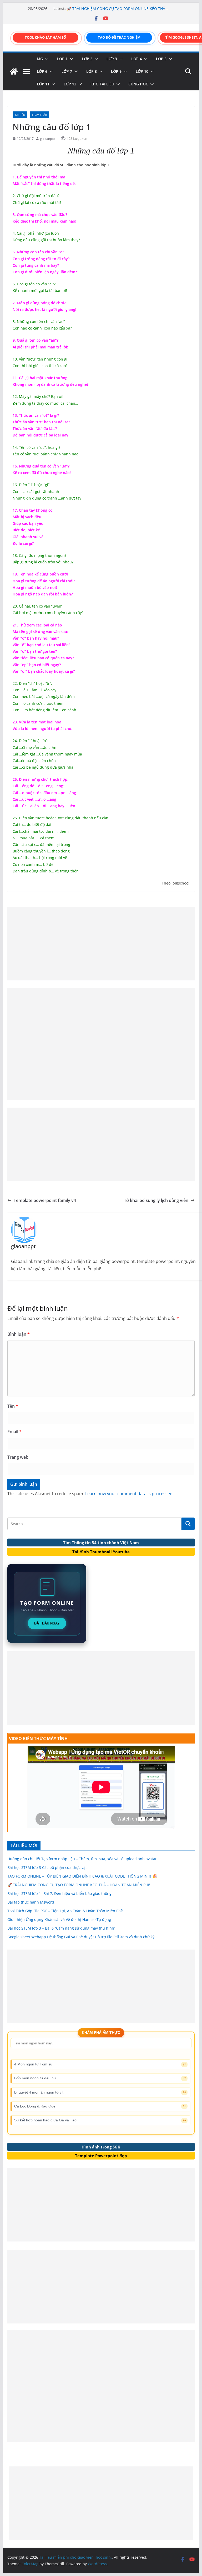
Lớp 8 (92, 71)
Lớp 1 (62, 59)
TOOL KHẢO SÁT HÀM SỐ (45, 37)
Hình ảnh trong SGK (101, 2147)
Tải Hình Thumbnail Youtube (101, 1552)
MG (40, 59)
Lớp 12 (70, 84)
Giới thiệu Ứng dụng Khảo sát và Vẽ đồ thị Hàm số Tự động (59, 1919)
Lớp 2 (87, 59)
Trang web (18, 1457)
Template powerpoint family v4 (45, 1200)
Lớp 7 (67, 71)
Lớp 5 (161, 59)
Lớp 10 (142, 71)
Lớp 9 (116, 71)
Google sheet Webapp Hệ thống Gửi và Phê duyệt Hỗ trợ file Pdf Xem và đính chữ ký (81, 1937)
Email (14, 1432)
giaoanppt (47, 139)
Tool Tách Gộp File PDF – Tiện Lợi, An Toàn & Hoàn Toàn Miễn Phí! (65, 1911)
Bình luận (19, 1334)
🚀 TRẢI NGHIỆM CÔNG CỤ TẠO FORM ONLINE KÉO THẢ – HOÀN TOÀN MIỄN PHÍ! (79, 1885)
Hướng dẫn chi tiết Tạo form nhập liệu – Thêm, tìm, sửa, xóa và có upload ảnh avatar (82, 1859)
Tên (13, 1406)
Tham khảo (39, 115)
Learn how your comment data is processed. (129, 1494)
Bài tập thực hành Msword (31, 1902)
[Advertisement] (101, 944)
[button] (46, 59)
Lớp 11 (43, 84)
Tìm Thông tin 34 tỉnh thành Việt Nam (101, 1542)
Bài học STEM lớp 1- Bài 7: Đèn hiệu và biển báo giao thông (59, 1893)
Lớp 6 (42, 71)
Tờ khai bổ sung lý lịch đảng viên (156, 1200)
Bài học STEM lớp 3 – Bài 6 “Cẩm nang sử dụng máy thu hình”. (62, 1928)
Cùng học (138, 84)
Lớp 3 (112, 59)
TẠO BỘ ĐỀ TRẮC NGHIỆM (119, 37)
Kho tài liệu (102, 84)
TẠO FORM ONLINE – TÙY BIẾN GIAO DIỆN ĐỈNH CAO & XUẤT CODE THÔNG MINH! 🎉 (115, 8)
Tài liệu (20, 115)
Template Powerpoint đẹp (101, 2156)
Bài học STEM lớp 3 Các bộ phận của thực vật (47, 1867)
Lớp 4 (137, 59)
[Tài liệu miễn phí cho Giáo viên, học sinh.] (14, 71)
